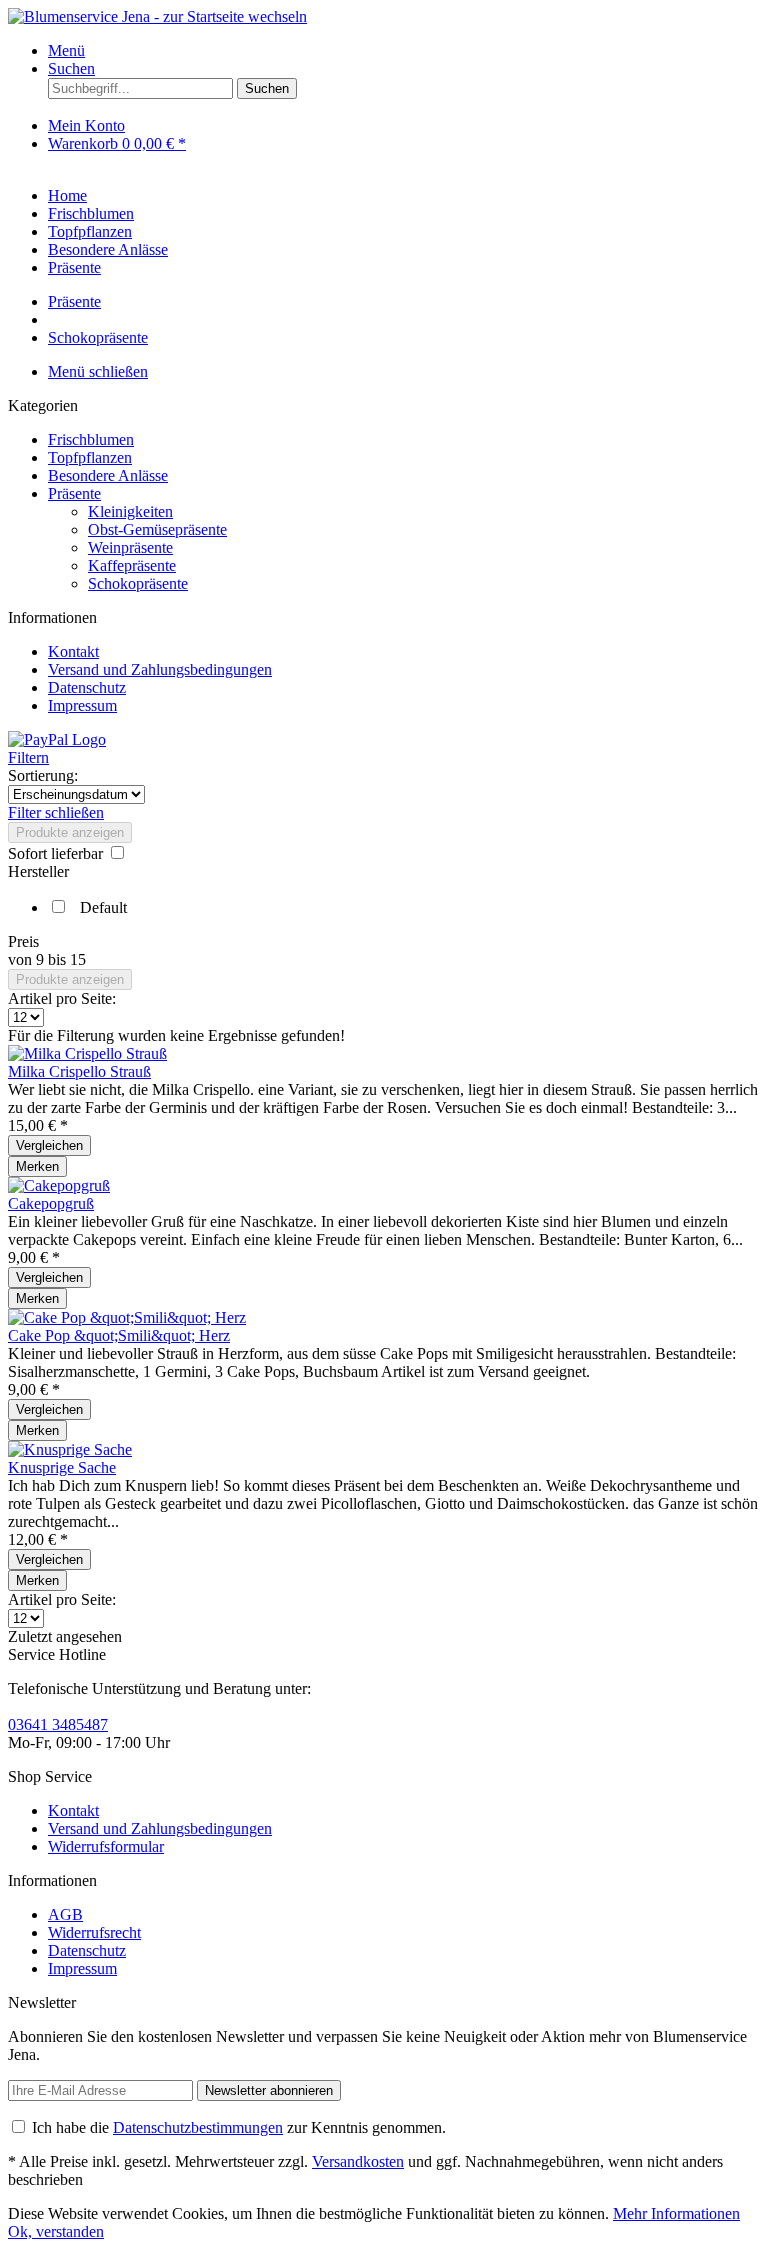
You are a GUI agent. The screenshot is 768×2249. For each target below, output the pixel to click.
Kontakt (73, 651)
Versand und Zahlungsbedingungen (160, 669)
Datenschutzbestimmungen (198, 2127)
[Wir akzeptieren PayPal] (57, 739)
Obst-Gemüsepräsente (157, 529)
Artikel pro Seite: (62, 998)
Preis (23, 941)
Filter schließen (56, 812)
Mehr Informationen (676, 2213)
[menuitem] (404, 51)
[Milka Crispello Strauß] (87, 1053)
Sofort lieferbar (57, 853)
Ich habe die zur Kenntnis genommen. (239, 2127)
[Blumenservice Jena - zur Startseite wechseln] (157, 16)
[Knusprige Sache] (70, 1449)
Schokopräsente (138, 583)
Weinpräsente (130, 547)
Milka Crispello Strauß (79, 1071)
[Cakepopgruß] (59, 1185)
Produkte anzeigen (70, 832)
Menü (66, 50)
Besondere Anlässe (108, 475)
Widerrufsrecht (94, 1932)
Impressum (82, 705)
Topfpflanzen (90, 457)
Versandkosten (358, 2161)
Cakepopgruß (51, 1203)
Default (103, 907)
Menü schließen (98, 371)
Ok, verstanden (56, 2231)
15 (78, 959)
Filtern (28, 757)
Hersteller (38, 871)
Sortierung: (43, 775)
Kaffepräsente (132, 565)
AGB (65, 1914)
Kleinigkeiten (130, 511)
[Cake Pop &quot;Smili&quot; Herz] (127, 1317)
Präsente (74, 493)
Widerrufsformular (106, 1846)
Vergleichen (49, 1145)
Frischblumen (91, 439)
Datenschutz (87, 687)
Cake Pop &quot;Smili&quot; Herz (119, 1335)
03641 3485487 (58, 1724)
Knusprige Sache (62, 1467)
